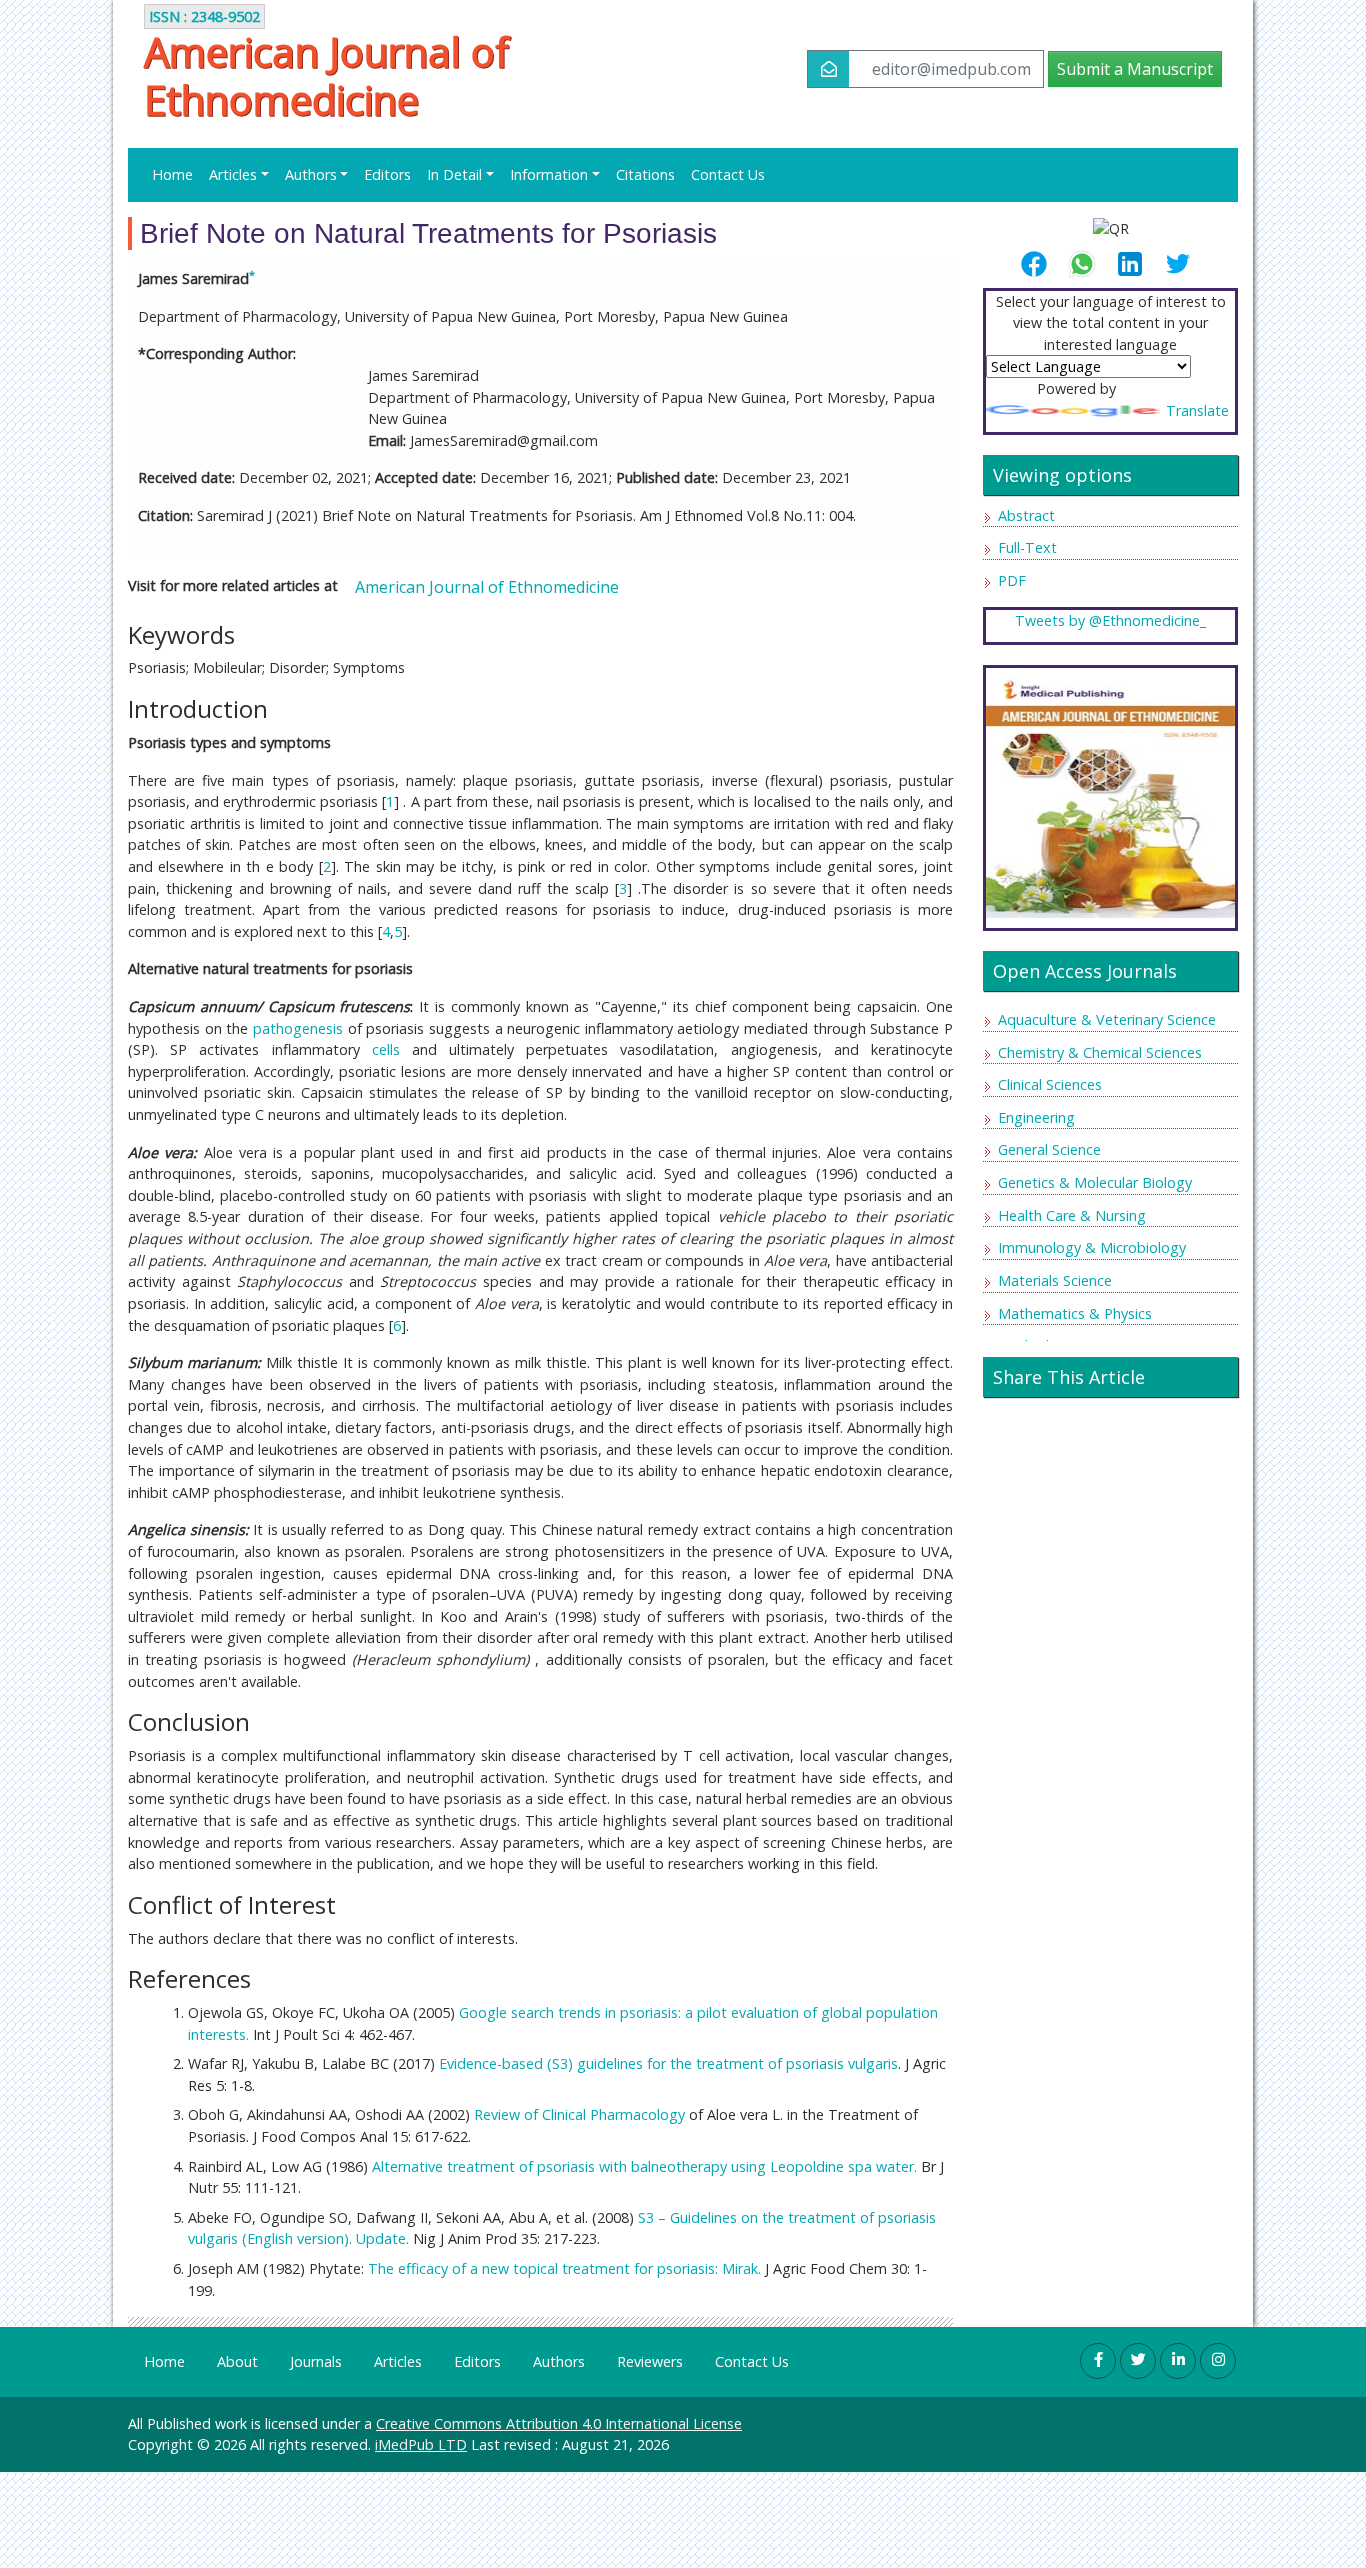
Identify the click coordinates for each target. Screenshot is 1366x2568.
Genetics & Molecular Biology (1095, 1182)
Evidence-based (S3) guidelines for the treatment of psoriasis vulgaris (668, 2063)
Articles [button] (233, 174)
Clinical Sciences (1050, 1084)
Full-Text (1027, 547)
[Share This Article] (1042, 264)
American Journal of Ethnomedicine (326, 76)
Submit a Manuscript (1135, 69)
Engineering (1036, 1117)
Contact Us (728, 174)
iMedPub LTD (421, 2444)
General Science (1049, 1149)
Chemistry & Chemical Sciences (1100, 1052)
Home (172, 174)
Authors (559, 2361)
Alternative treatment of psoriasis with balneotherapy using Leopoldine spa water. (644, 2166)
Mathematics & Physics (1075, 1313)
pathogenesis (298, 1028)
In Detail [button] (454, 174)
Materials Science (1055, 1280)
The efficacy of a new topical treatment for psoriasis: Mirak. (564, 2268)
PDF (1012, 580)
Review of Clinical (532, 2114)
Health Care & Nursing (1072, 1215)
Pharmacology (637, 2114)
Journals (316, 2361)
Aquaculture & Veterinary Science (1107, 1019)
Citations (645, 174)
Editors (387, 174)
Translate (1197, 410)
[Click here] (1110, 791)
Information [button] (549, 174)
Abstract (1026, 515)
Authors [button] (311, 174)
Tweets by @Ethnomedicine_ (1110, 620)
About (237, 2361)
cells (386, 1049)
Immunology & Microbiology (1092, 1247)
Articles (398, 2361)
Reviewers (650, 2361)
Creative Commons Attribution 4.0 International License (559, 2423)
